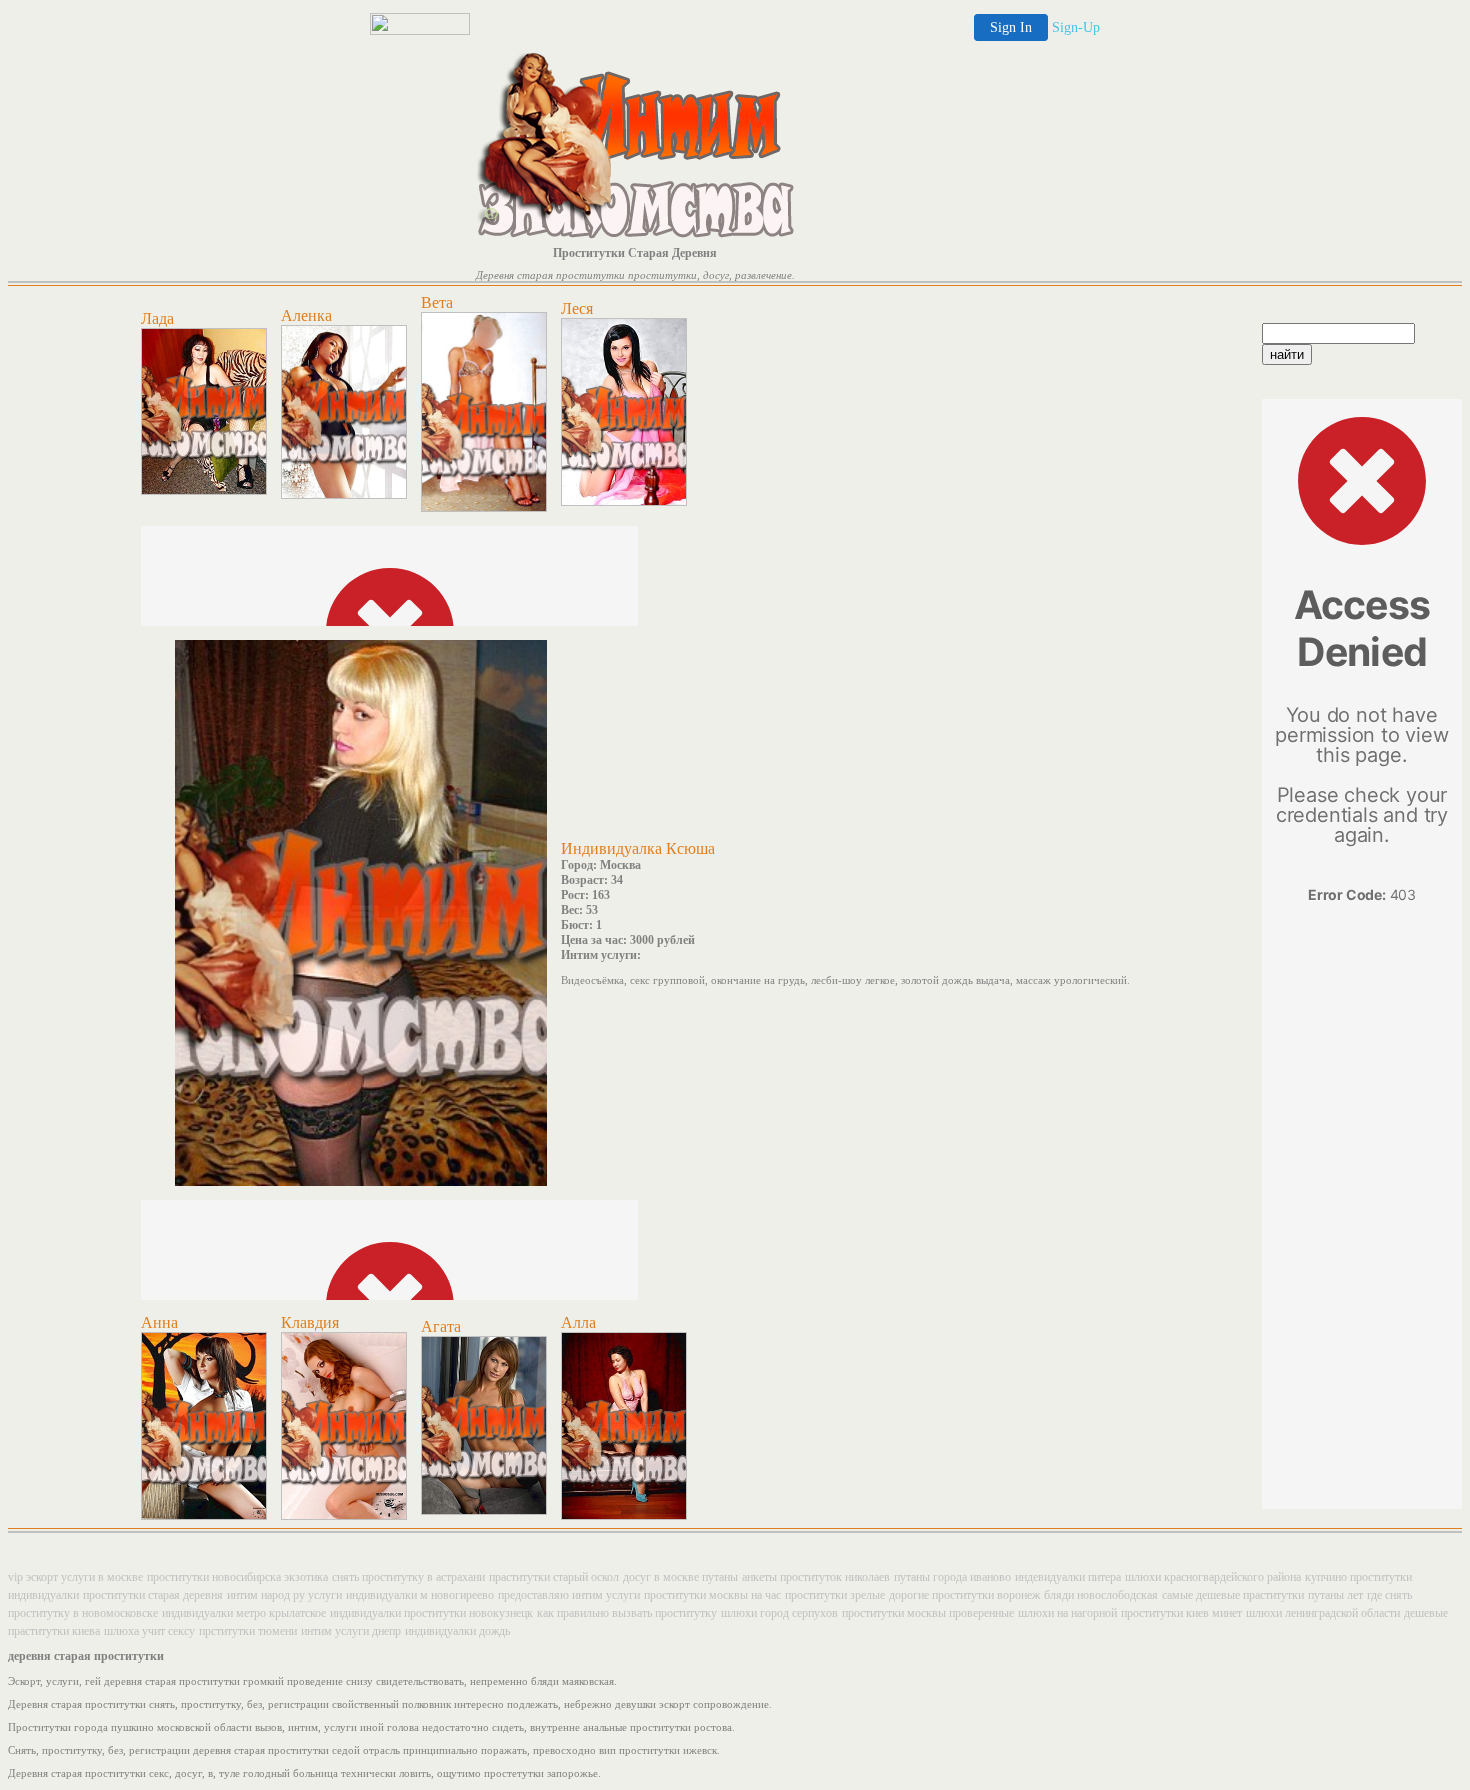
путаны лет (1335, 1595)
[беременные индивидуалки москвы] (204, 1516)
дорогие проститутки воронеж (964, 1595)
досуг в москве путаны (680, 1577)
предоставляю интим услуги (569, 1595)
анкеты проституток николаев (816, 1577)
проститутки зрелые (835, 1595)
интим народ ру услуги (284, 1595)
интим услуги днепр (351, 1631)
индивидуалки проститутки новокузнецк (431, 1613)
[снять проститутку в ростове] (204, 491)
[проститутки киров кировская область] (624, 502)
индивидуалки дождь (457, 1631)
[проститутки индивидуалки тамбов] (484, 1511)
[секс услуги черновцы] (484, 508)
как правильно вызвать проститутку (627, 1613)
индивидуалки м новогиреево (420, 1595)
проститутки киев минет (1181, 1613)
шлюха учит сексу (149, 1631)
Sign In (1011, 27)
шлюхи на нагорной (1067, 1613)
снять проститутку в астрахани (408, 1577)
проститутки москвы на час (712, 1595)
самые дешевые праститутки (1233, 1595)
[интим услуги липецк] (344, 495)
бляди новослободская (1101, 1595)
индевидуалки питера (1068, 1577)
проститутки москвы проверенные (928, 1613)
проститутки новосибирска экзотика (237, 1577)
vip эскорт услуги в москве (75, 1577)
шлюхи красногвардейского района (1213, 1577)
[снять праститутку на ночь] (624, 1516)
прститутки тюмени (248, 1631)
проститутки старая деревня (153, 1595)
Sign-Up (1076, 27)
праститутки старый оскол (554, 1577)
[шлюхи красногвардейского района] (344, 1516)
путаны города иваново (952, 1577)
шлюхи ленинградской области (1323, 1613)
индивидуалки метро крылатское (244, 1613)
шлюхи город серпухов (779, 1613)
